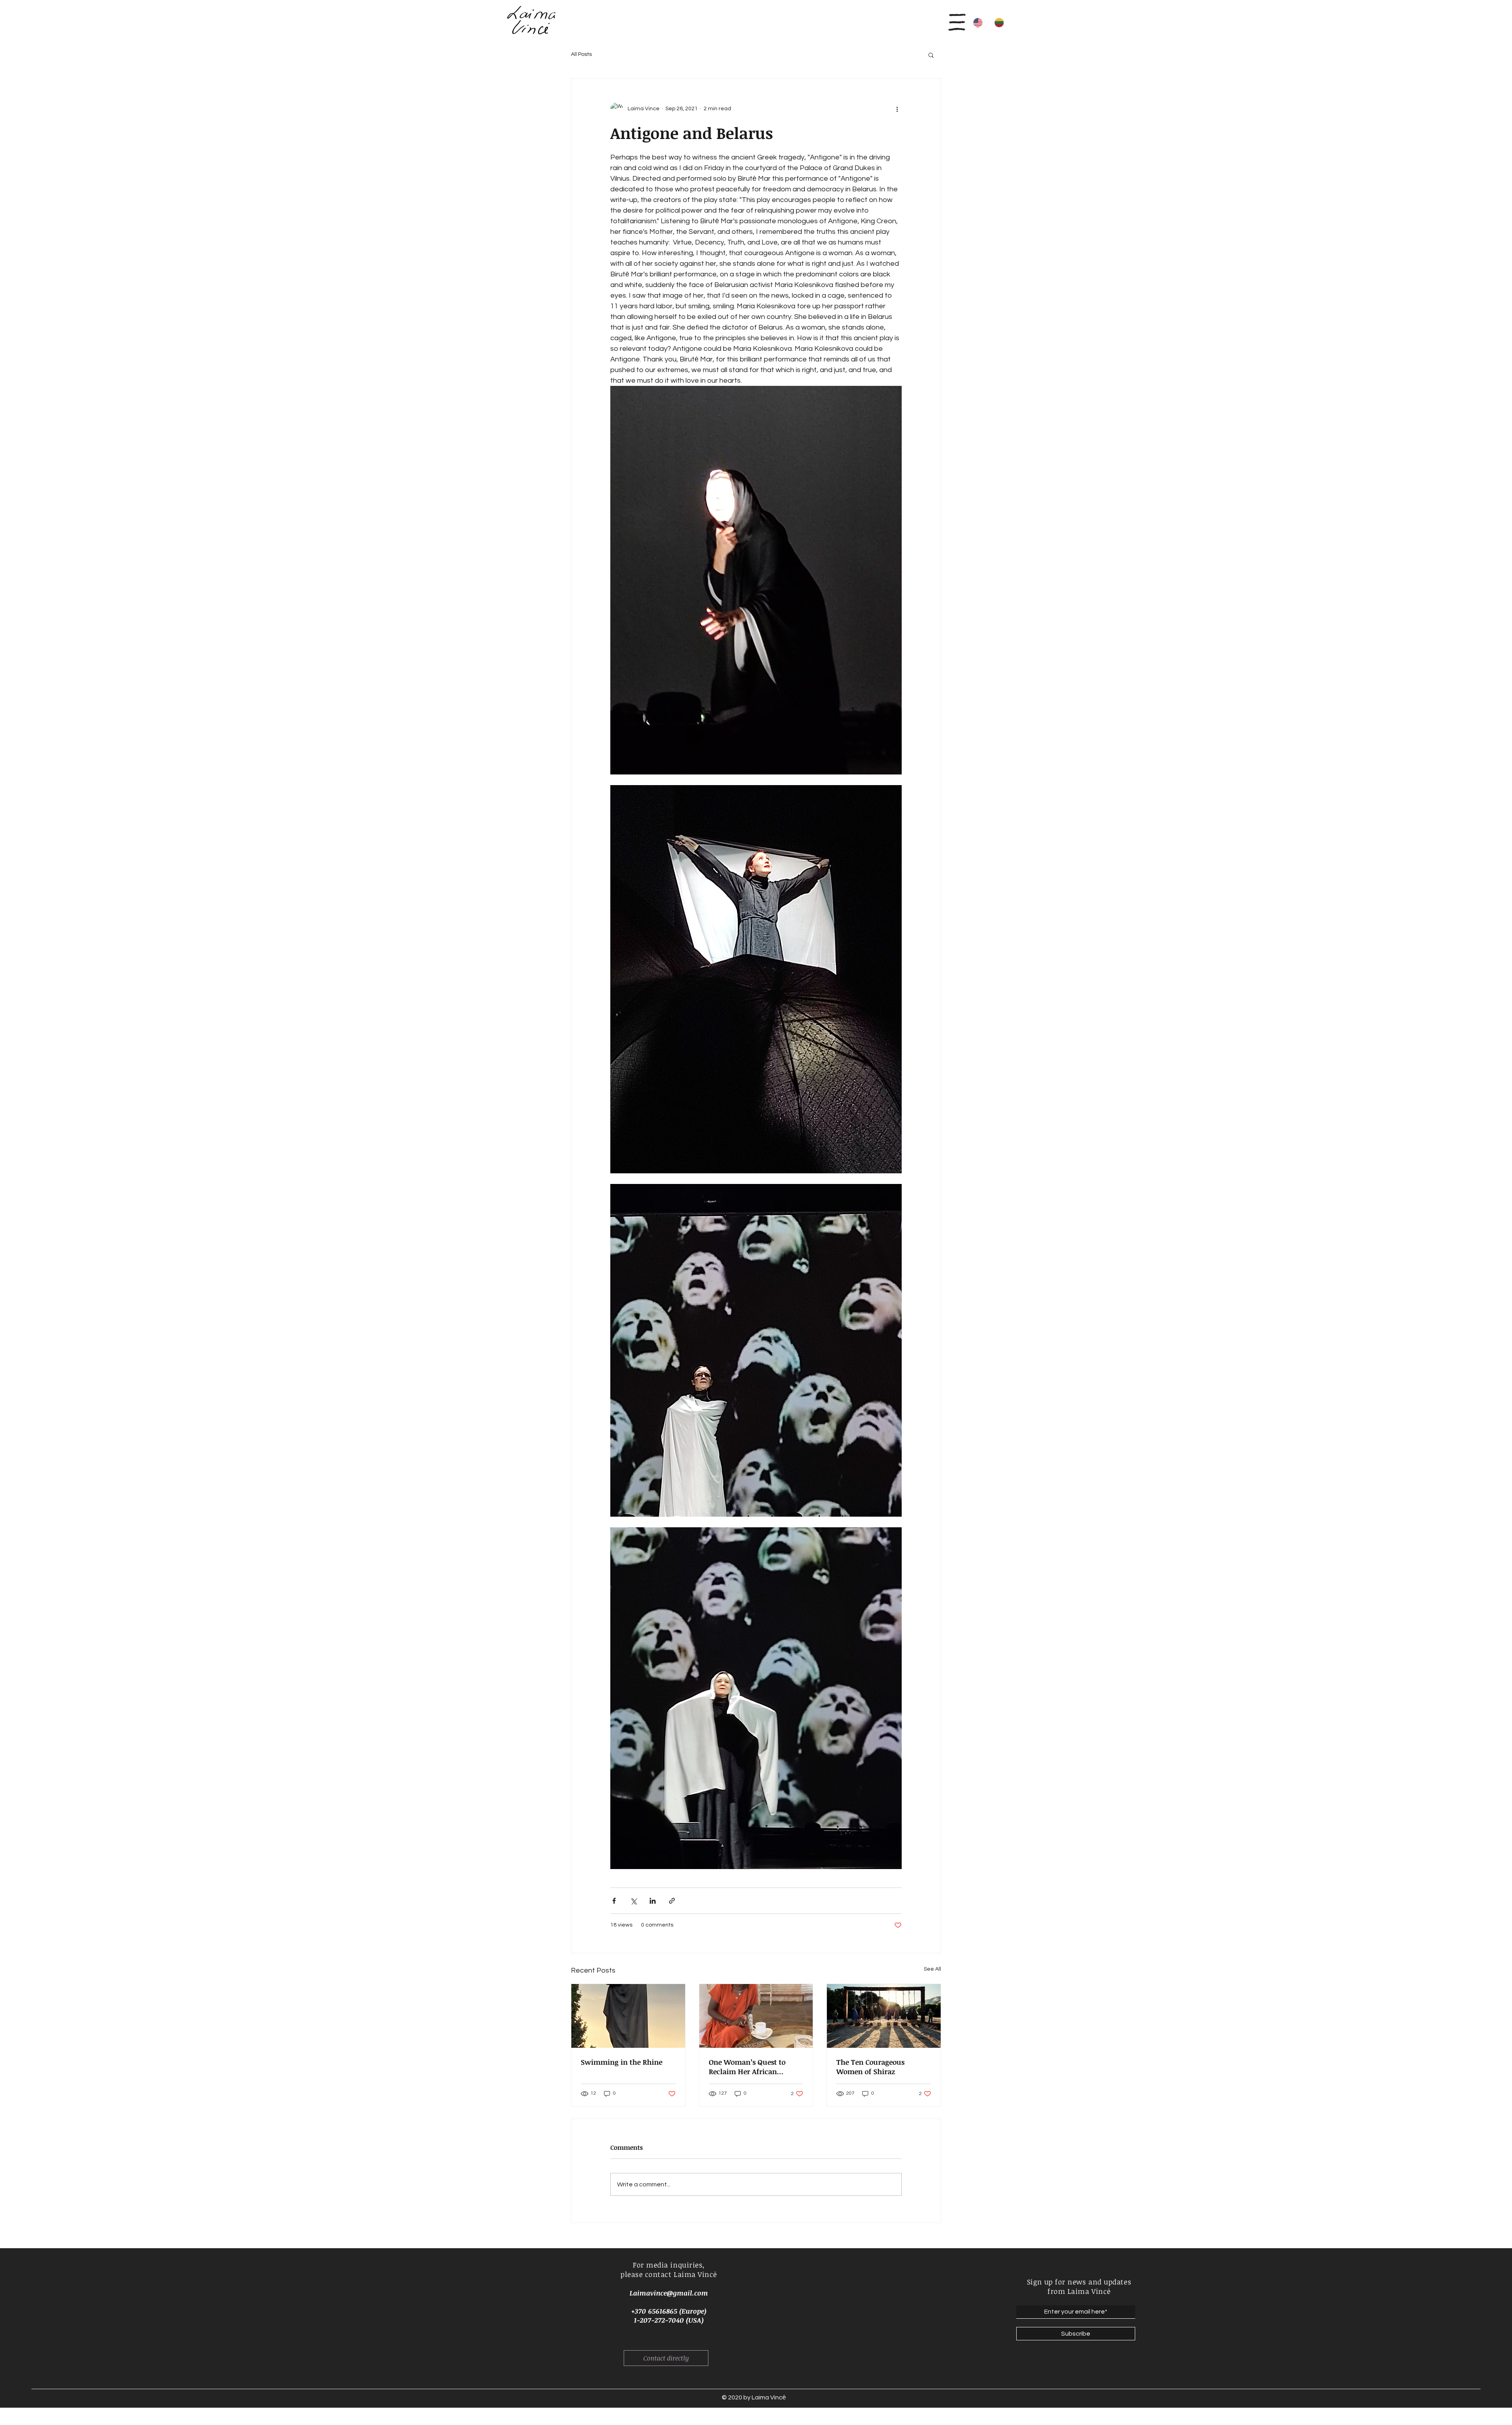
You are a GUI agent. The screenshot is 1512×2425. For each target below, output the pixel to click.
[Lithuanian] (999, 22)
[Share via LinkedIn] (653, 1901)
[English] (978, 22)
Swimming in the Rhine (622, 2062)
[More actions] (897, 109)
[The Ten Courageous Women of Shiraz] (884, 2016)
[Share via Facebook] (614, 1901)
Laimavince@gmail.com (669, 2293)
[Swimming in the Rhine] (628, 2016)
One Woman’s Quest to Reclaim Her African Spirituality (747, 2067)
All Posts (581, 54)
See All (932, 1969)
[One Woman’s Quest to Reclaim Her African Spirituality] (756, 2016)
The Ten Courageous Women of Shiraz (870, 2067)
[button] (955, 19)
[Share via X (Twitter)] (633, 1901)
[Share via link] (672, 1901)
